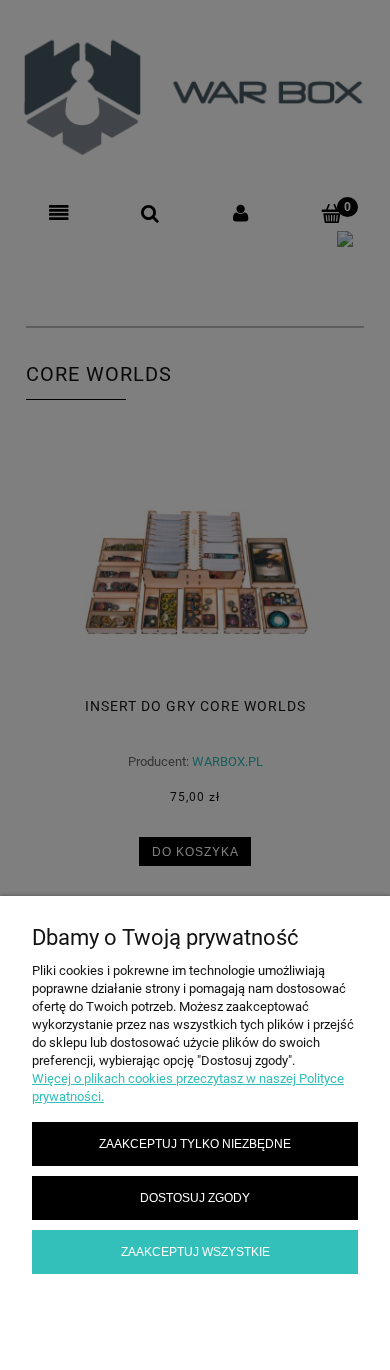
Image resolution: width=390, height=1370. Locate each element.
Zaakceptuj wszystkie (195, 1251)
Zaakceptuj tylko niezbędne (195, 1143)
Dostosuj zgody (195, 1197)
